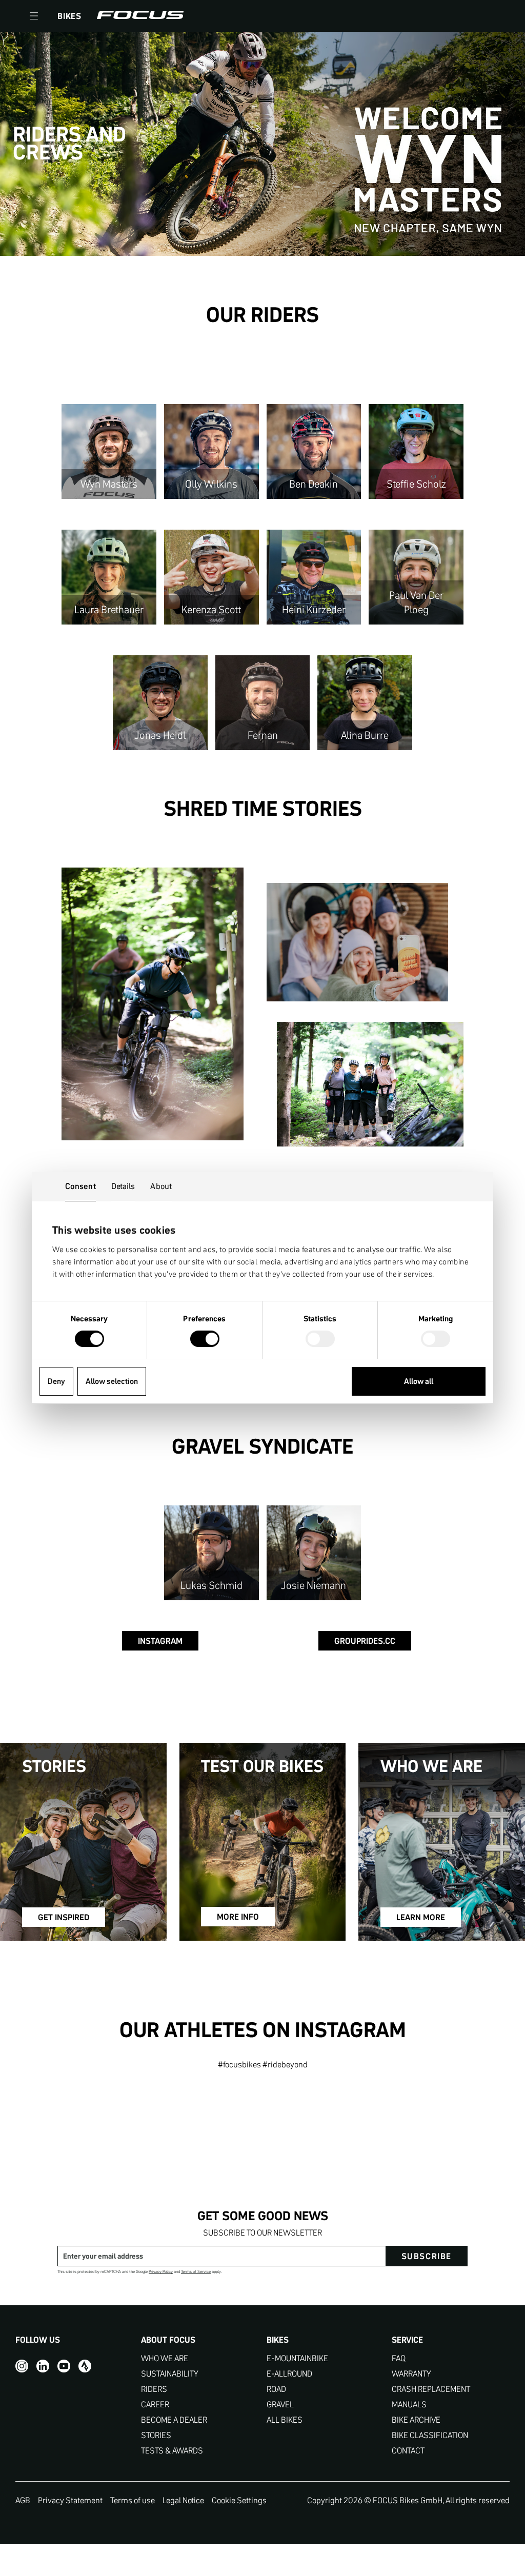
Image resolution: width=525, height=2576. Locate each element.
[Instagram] (22, 2366)
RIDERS (154, 2389)
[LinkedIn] (43, 2366)
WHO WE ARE (165, 2358)
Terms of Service (196, 2272)
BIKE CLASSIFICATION (430, 2435)
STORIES (156, 2435)
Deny (56, 1381)
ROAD (276, 2389)
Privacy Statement (70, 2500)
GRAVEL (280, 2404)
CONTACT (408, 2451)
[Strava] (85, 2366)
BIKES (69, 16)
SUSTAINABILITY (170, 2374)
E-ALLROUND (289, 2374)
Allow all (419, 1381)
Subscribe (427, 2256)
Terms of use (133, 2500)
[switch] (205, 1340)
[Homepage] (140, 16)
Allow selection (112, 1381)
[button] (34, 16)
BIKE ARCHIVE (416, 2420)
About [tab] (161, 1186)
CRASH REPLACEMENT (431, 2389)
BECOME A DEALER (174, 2420)
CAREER (155, 2404)
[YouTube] (64, 2366)
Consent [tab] (80, 1186)
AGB (23, 2500)
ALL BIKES (285, 2420)
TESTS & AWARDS (172, 2451)
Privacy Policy (161, 2272)
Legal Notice (183, 2500)
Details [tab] (123, 1186)
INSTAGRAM (160, 1641)
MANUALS (409, 2404)
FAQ (399, 2358)
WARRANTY (411, 2374)
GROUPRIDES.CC (365, 1641)
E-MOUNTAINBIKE (297, 2358)
